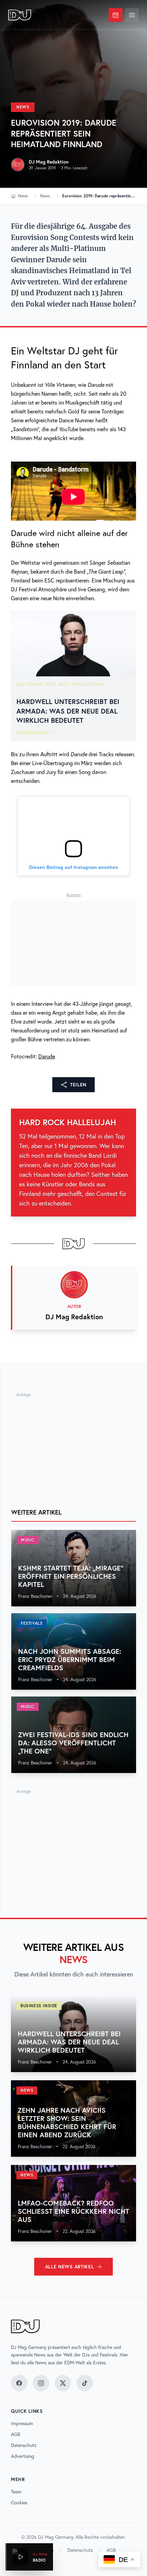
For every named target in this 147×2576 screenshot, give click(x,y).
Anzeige (73, 895)
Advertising (23, 2456)
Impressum (22, 2423)
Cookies (19, 2503)
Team (16, 2492)
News (23, 107)
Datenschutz (24, 2445)
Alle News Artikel (70, 2267)
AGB (16, 2434)
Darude (47, 1056)
